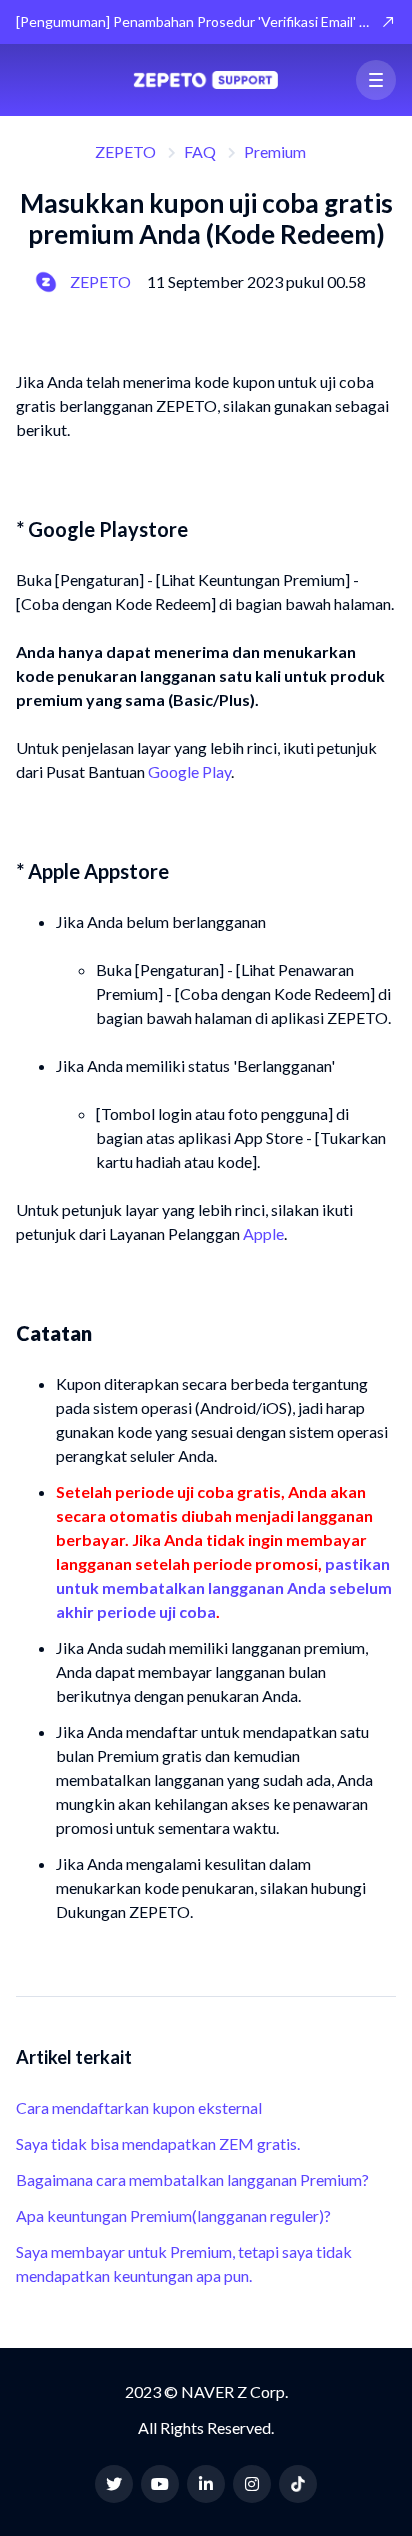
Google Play (189, 771)
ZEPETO (125, 151)
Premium (275, 151)
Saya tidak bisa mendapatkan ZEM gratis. (158, 2143)
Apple (263, 1233)
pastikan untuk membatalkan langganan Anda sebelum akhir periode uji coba (224, 1587)
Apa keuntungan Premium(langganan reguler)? (173, 2215)
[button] (376, 80)
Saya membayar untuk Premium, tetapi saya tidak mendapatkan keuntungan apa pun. (184, 2263)
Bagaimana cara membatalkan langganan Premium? (192, 2179)
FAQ (200, 151)
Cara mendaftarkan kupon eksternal (139, 2107)
